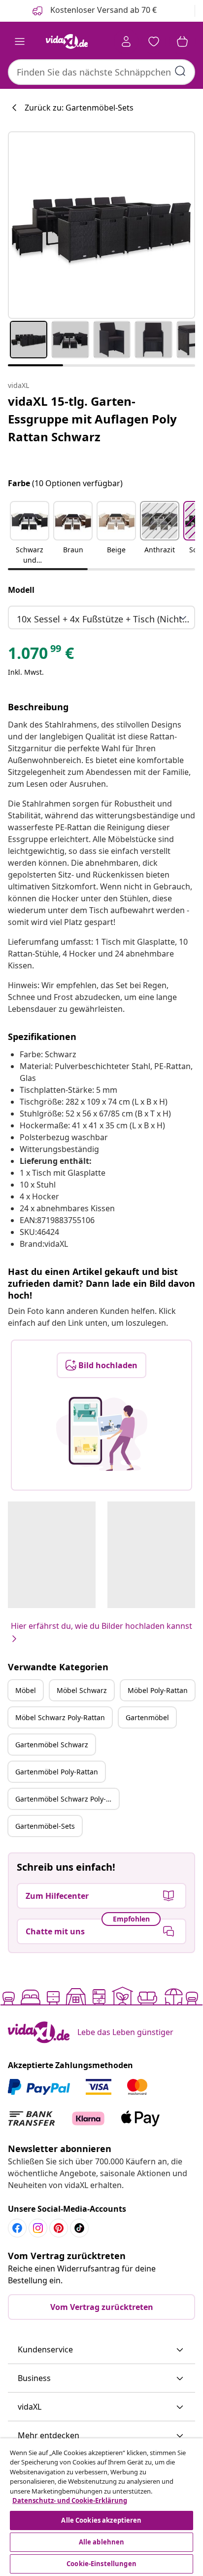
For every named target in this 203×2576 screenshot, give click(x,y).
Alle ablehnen (102, 2542)
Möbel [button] (26, 1690)
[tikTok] (79, 2228)
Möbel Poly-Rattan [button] (158, 1690)
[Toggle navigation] (20, 41)
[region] (101, 2507)
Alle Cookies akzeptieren (101, 2520)
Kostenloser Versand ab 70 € (102, 10)
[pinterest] (59, 2228)
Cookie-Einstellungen (101, 2564)
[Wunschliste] (154, 41)
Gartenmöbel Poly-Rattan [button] (57, 1772)
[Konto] (126, 41)
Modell (21, 590)
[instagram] (38, 2228)
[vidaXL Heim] (67, 41)
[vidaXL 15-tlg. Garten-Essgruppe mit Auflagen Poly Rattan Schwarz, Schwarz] (101, 225)
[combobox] (101, 72)
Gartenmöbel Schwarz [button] (52, 1745)
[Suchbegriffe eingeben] (180, 71)
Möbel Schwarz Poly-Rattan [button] (60, 1717)
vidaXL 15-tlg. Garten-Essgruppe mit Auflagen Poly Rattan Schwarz (92, 419)
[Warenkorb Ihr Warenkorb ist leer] (182, 41)
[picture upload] (102, 1434)
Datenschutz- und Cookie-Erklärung (70, 2500)
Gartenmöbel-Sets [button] (45, 1826)
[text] (41, 655)
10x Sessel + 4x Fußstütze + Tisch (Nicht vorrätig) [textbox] (103, 619)
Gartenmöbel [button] (147, 1717)
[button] (30, 534)
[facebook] (17, 2228)
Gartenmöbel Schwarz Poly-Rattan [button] (67, 1799)
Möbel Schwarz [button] (82, 1690)
